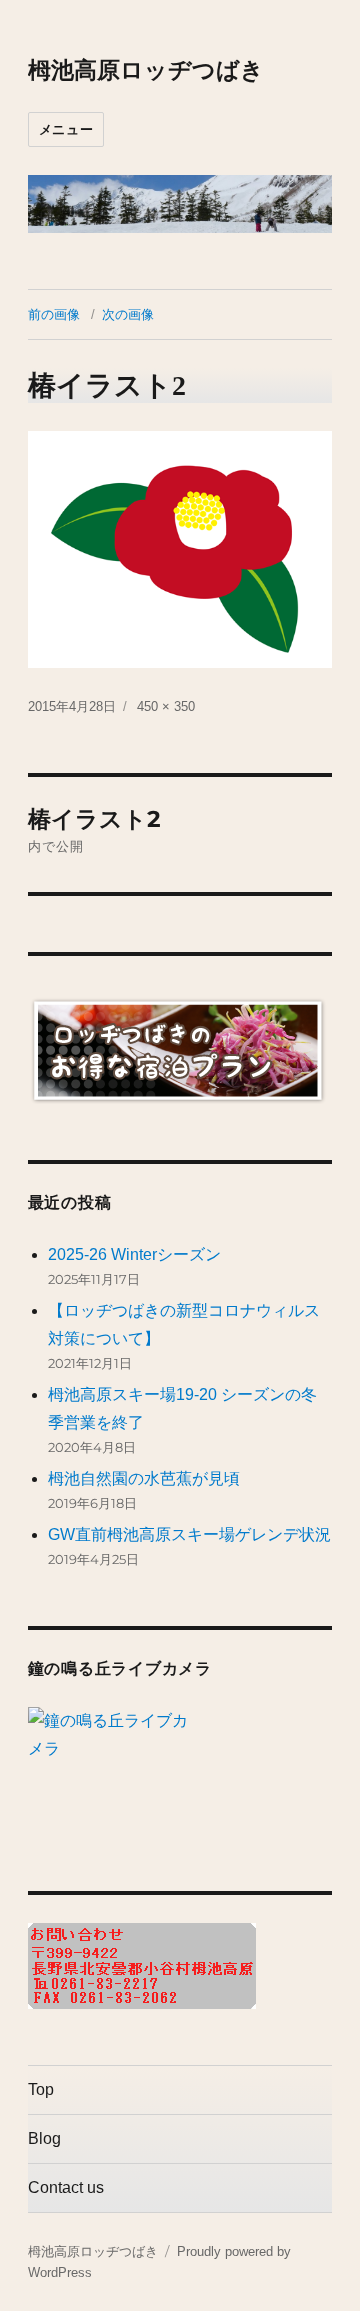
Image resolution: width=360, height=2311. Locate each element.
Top (41, 2089)
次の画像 (128, 314)
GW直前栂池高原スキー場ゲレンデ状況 (189, 1534)
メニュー (66, 129)
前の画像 (54, 314)
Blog (44, 2138)
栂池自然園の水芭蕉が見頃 (144, 1478)
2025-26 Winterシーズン (134, 1254)
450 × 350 (166, 706)
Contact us (66, 2187)
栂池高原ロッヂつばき (146, 70)
